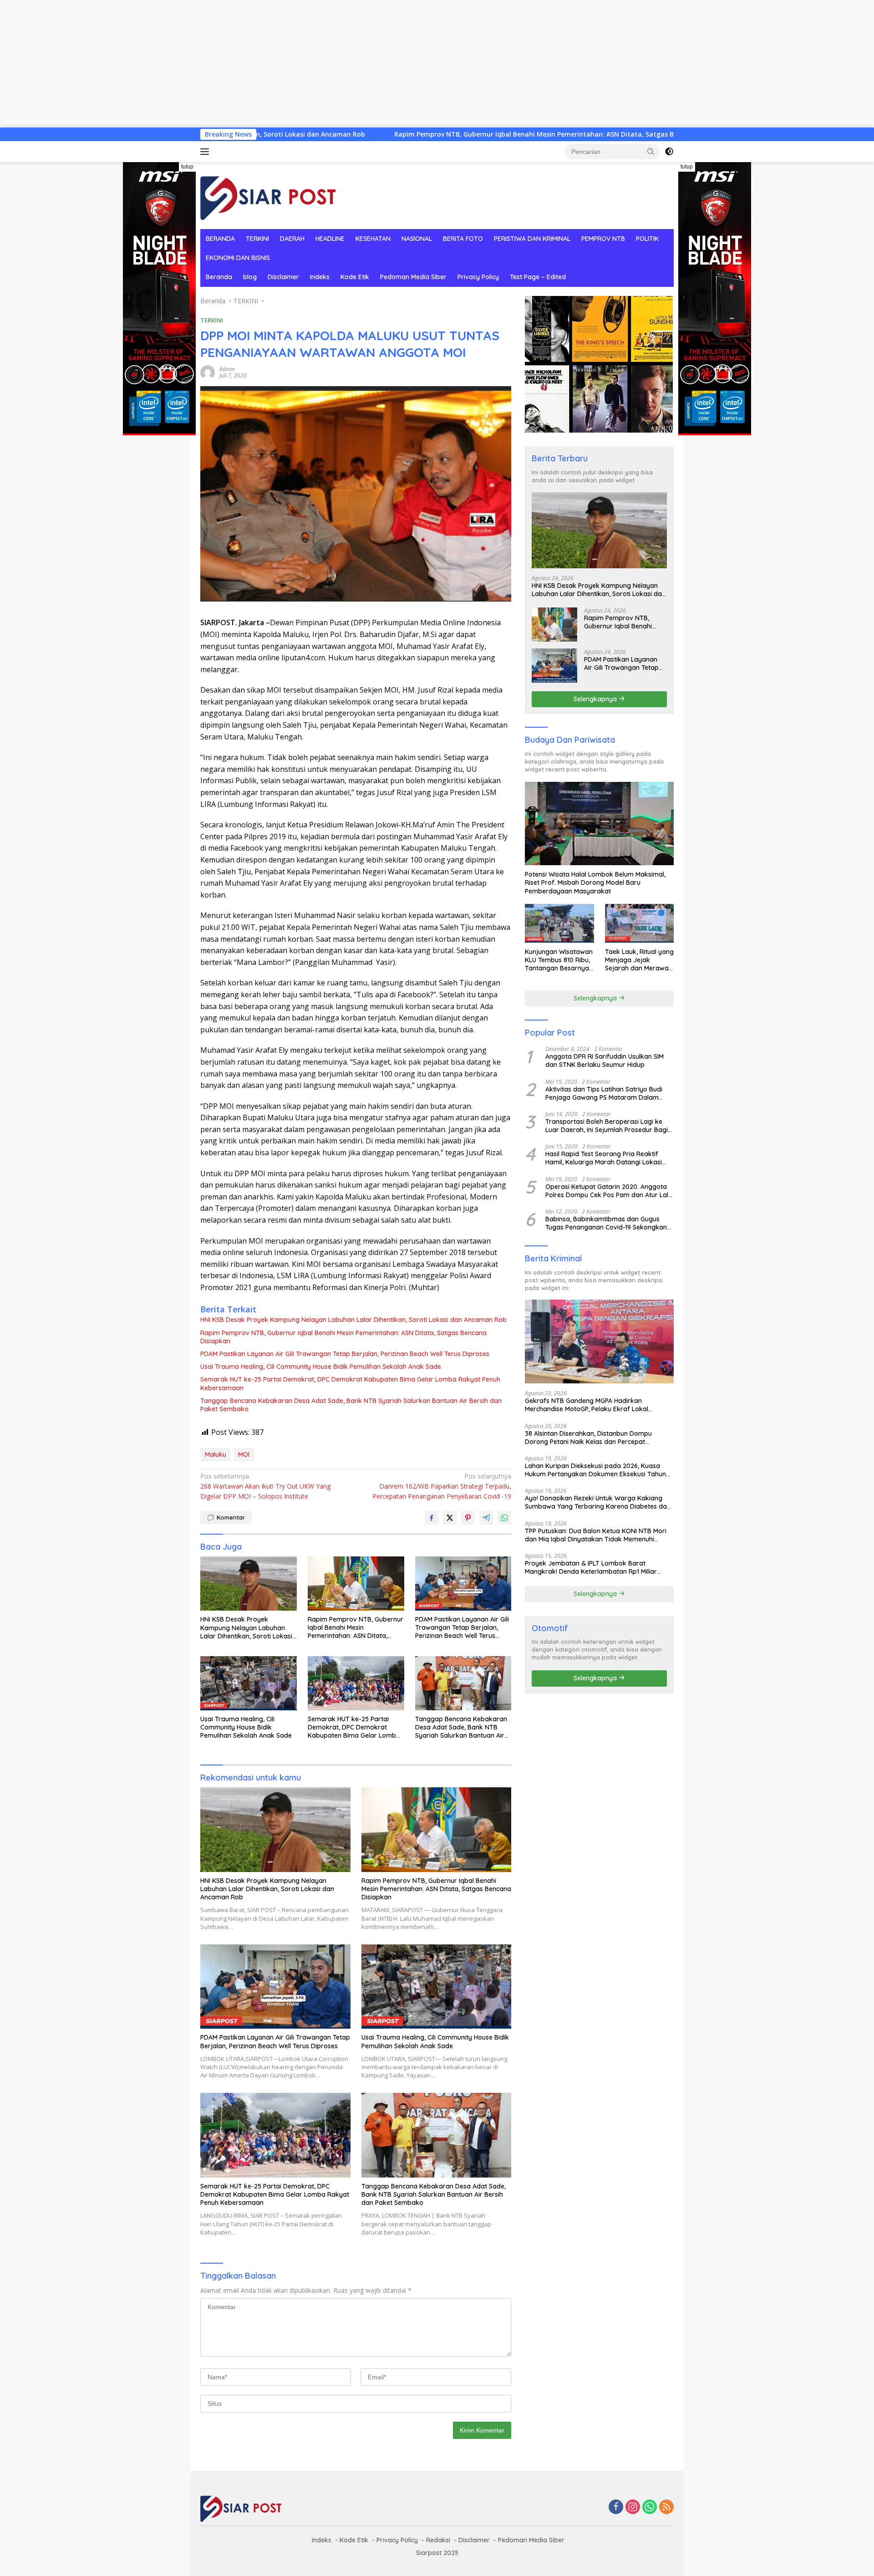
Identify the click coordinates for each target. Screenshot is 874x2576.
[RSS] (666, 2507)
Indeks (320, 277)
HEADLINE (330, 239)
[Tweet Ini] (450, 1518)
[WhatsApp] (650, 2507)
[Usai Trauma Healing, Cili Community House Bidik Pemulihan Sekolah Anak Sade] (249, 1683)
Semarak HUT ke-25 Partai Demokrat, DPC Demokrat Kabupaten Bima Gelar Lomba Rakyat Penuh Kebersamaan (350, 1383)
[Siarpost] (269, 195)
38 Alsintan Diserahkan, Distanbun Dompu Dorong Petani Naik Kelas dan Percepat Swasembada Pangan (588, 1437)
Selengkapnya (596, 699)
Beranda (219, 277)
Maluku (216, 1454)
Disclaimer (283, 277)
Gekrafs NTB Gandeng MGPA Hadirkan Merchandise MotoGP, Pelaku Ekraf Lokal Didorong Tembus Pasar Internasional (587, 1404)
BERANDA (220, 239)
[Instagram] (633, 2507)
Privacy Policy (478, 277)
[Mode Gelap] (669, 152)
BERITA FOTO (463, 239)
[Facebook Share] (432, 1518)
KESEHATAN (373, 239)
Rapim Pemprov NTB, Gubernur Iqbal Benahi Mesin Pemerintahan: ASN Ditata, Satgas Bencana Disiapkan (413, 134)
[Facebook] (616, 2507)
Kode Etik (355, 277)
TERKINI (257, 239)
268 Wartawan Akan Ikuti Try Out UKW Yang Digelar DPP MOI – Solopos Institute (265, 1486)
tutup (187, 167)
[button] (651, 151)
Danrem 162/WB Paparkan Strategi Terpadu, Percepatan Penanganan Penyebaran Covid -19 (442, 1486)
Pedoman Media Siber (413, 277)
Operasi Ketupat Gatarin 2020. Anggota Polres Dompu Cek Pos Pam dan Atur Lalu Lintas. (609, 1190)
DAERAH (292, 239)
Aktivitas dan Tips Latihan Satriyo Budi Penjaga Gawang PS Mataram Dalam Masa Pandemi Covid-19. (604, 1093)
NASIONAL (417, 239)
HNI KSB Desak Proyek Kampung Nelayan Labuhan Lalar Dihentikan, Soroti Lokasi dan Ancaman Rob (353, 1320)
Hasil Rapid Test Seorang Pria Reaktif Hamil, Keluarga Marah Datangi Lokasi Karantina (604, 1158)
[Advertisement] (273, 64)
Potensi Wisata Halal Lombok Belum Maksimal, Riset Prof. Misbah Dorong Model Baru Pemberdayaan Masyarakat (595, 882)
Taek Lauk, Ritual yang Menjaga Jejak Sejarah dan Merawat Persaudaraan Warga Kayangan (639, 960)
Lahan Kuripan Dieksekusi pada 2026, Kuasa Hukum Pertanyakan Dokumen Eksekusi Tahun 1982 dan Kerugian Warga (595, 1469)
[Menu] (206, 152)
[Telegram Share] (486, 1518)
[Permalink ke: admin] (208, 372)
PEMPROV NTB (603, 239)
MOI (244, 1454)
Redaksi (438, 2540)
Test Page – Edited (538, 277)
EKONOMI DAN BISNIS (238, 258)
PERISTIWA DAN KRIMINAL (532, 239)
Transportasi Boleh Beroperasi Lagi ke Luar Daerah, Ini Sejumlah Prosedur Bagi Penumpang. (607, 1125)
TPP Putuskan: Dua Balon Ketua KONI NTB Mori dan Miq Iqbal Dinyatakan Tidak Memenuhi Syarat (596, 1535)
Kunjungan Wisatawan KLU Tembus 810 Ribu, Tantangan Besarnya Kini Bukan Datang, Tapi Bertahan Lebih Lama (559, 960)
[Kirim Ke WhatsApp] (504, 1518)
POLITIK (647, 239)
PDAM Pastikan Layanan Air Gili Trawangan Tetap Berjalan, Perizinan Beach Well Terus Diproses (345, 1354)
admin (227, 369)
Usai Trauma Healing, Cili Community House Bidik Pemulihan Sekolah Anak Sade (321, 1367)
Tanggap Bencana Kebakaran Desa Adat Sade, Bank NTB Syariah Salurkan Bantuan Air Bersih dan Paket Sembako (351, 1405)
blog (250, 277)
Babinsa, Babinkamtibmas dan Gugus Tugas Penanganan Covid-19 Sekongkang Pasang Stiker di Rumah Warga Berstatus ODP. (608, 1223)
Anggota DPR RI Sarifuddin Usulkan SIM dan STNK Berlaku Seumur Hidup (605, 1060)
